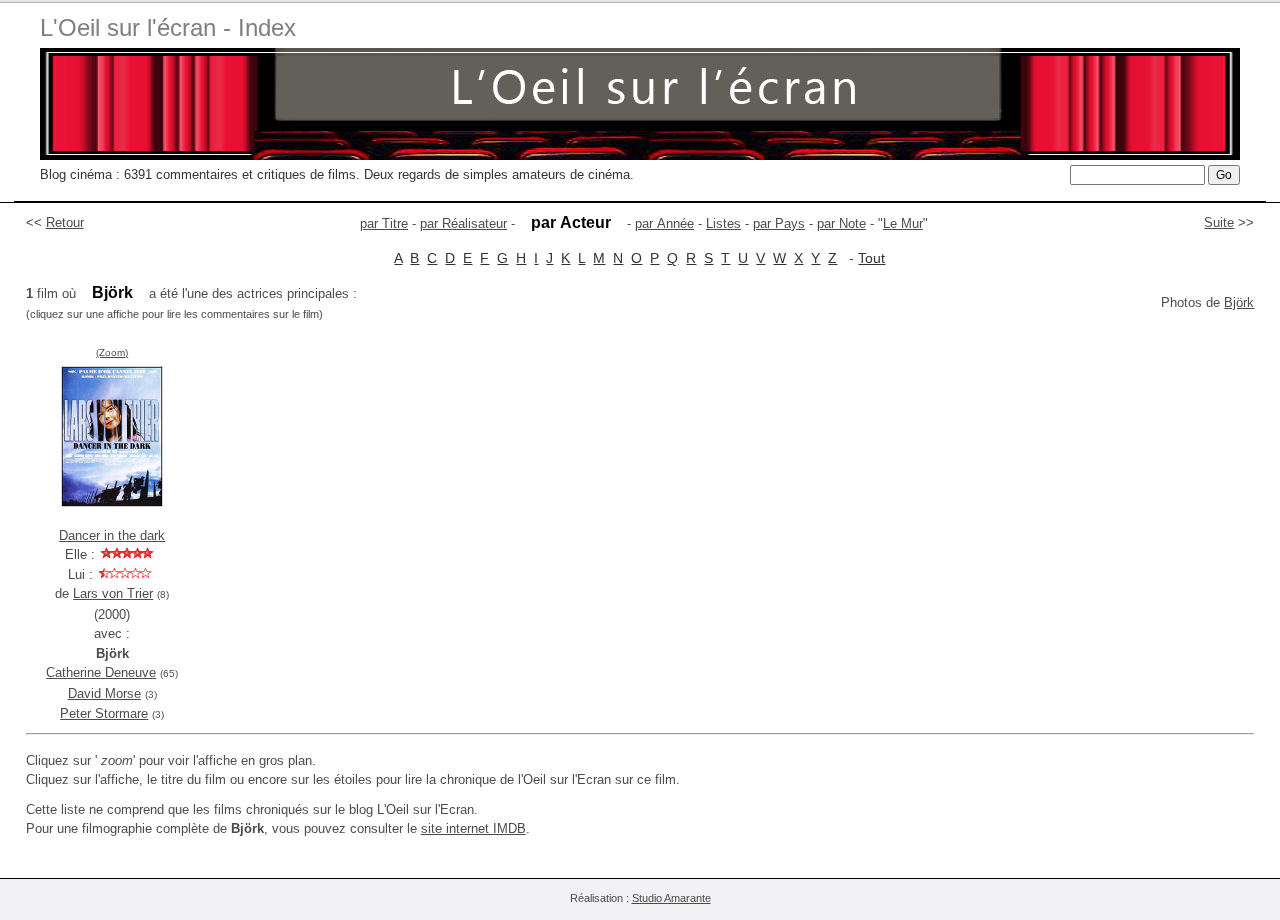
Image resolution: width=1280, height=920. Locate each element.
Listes (723, 223)
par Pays (779, 223)
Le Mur (903, 223)
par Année (664, 223)
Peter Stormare (104, 713)
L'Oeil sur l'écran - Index (168, 27)
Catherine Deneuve (101, 672)
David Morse (104, 693)
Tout (871, 258)
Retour (65, 222)
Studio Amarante (671, 898)
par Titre (384, 223)
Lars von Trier (113, 593)
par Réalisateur (463, 223)
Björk (1239, 302)
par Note (841, 223)
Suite (1219, 222)
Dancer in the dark (112, 535)
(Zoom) (112, 352)
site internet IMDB (473, 828)
